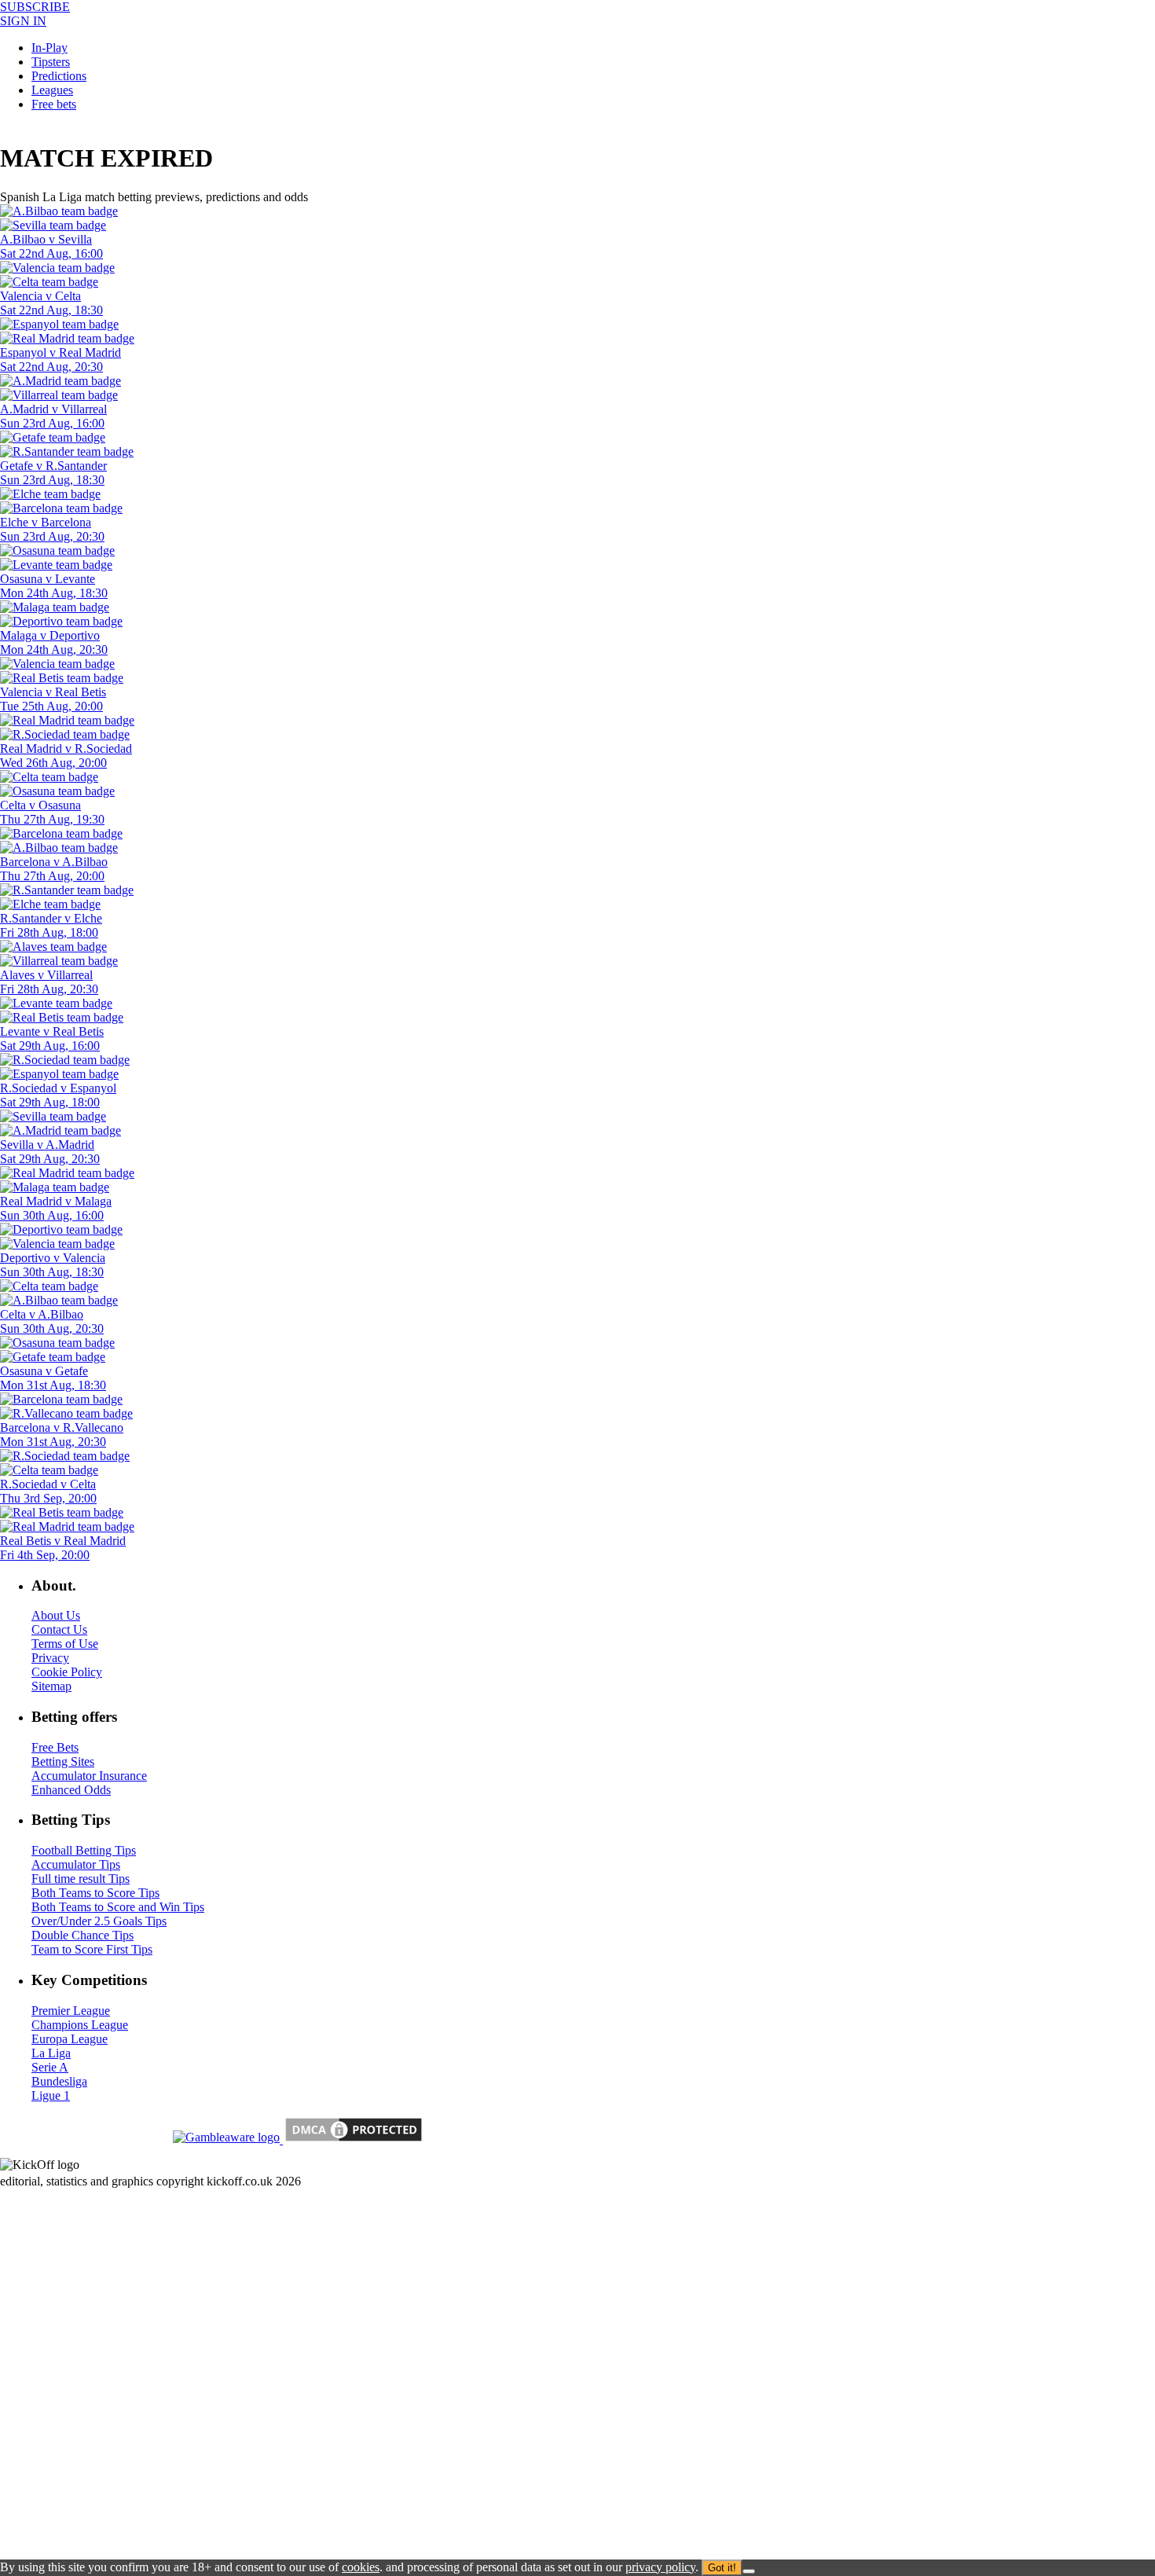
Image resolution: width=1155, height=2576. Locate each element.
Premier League (71, 2011)
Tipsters (51, 62)
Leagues (52, 90)
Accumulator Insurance (89, 1776)
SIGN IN (23, 21)
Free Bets (55, 1747)
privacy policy (660, 2567)
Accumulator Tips (76, 1864)
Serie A (50, 2067)
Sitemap (51, 1686)
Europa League (70, 2039)
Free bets (54, 104)
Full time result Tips (81, 1879)
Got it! (722, 2568)
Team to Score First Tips (92, 1949)
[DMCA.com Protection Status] (352, 2139)
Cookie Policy (67, 1672)
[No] (749, 2571)
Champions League (80, 2025)
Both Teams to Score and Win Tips (118, 1907)
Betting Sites (63, 1761)
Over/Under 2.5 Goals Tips (99, 1921)
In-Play (49, 48)
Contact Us (59, 1629)
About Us (56, 1615)
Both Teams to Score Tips (95, 1893)
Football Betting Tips (84, 1850)
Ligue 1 (51, 2095)
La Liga (51, 2053)
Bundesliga (59, 2081)
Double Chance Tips (82, 1935)
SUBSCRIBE (35, 7)
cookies (361, 2567)
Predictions (59, 76)
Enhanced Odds (71, 1790)
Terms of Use (65, 1644)
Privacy (50, 1658)
